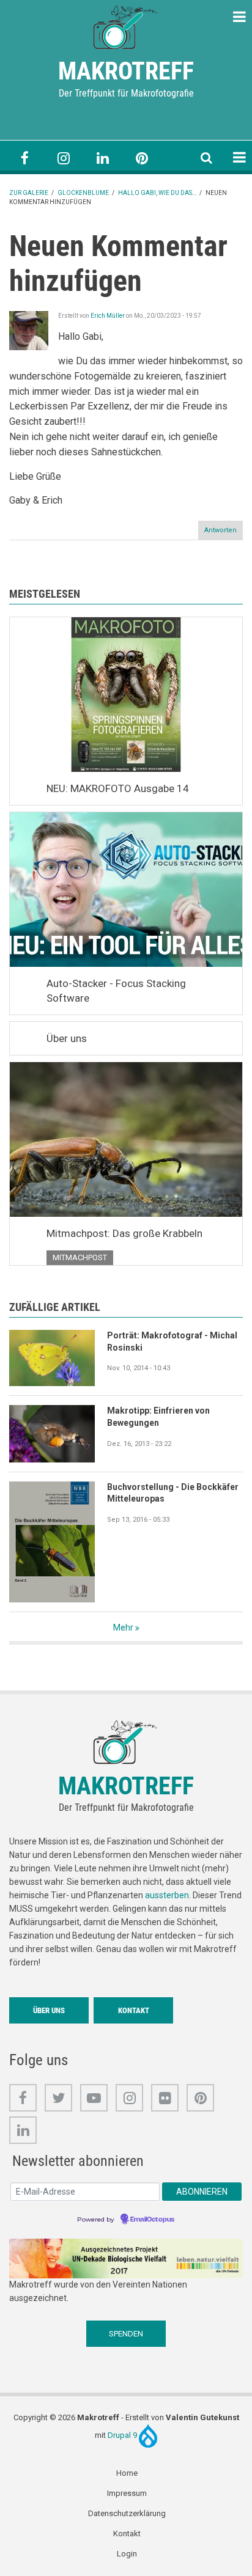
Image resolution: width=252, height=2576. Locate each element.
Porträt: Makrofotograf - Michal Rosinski (172, 1341)
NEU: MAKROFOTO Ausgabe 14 (118, 788)
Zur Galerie (29, 193)
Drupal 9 (123, 2435)
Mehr (123, 1627)
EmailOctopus (152, 2220)
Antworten (220, 530)
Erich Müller (108, 316)
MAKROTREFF (126, 71)
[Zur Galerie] (126, 26)
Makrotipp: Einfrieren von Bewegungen (158, 1417)
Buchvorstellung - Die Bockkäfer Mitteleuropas (173, 1493)
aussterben (167, 1895)
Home (127, 2473)
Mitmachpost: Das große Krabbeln (124, 1233)
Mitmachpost (80, 1257)
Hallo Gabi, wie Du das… (157, 193)
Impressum (127, 2493)
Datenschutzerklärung (127, 2513)
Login (127, 2554)
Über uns (67, 1038)
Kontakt (134, 2010)
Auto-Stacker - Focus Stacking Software (116, 991)
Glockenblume (83, 193)
